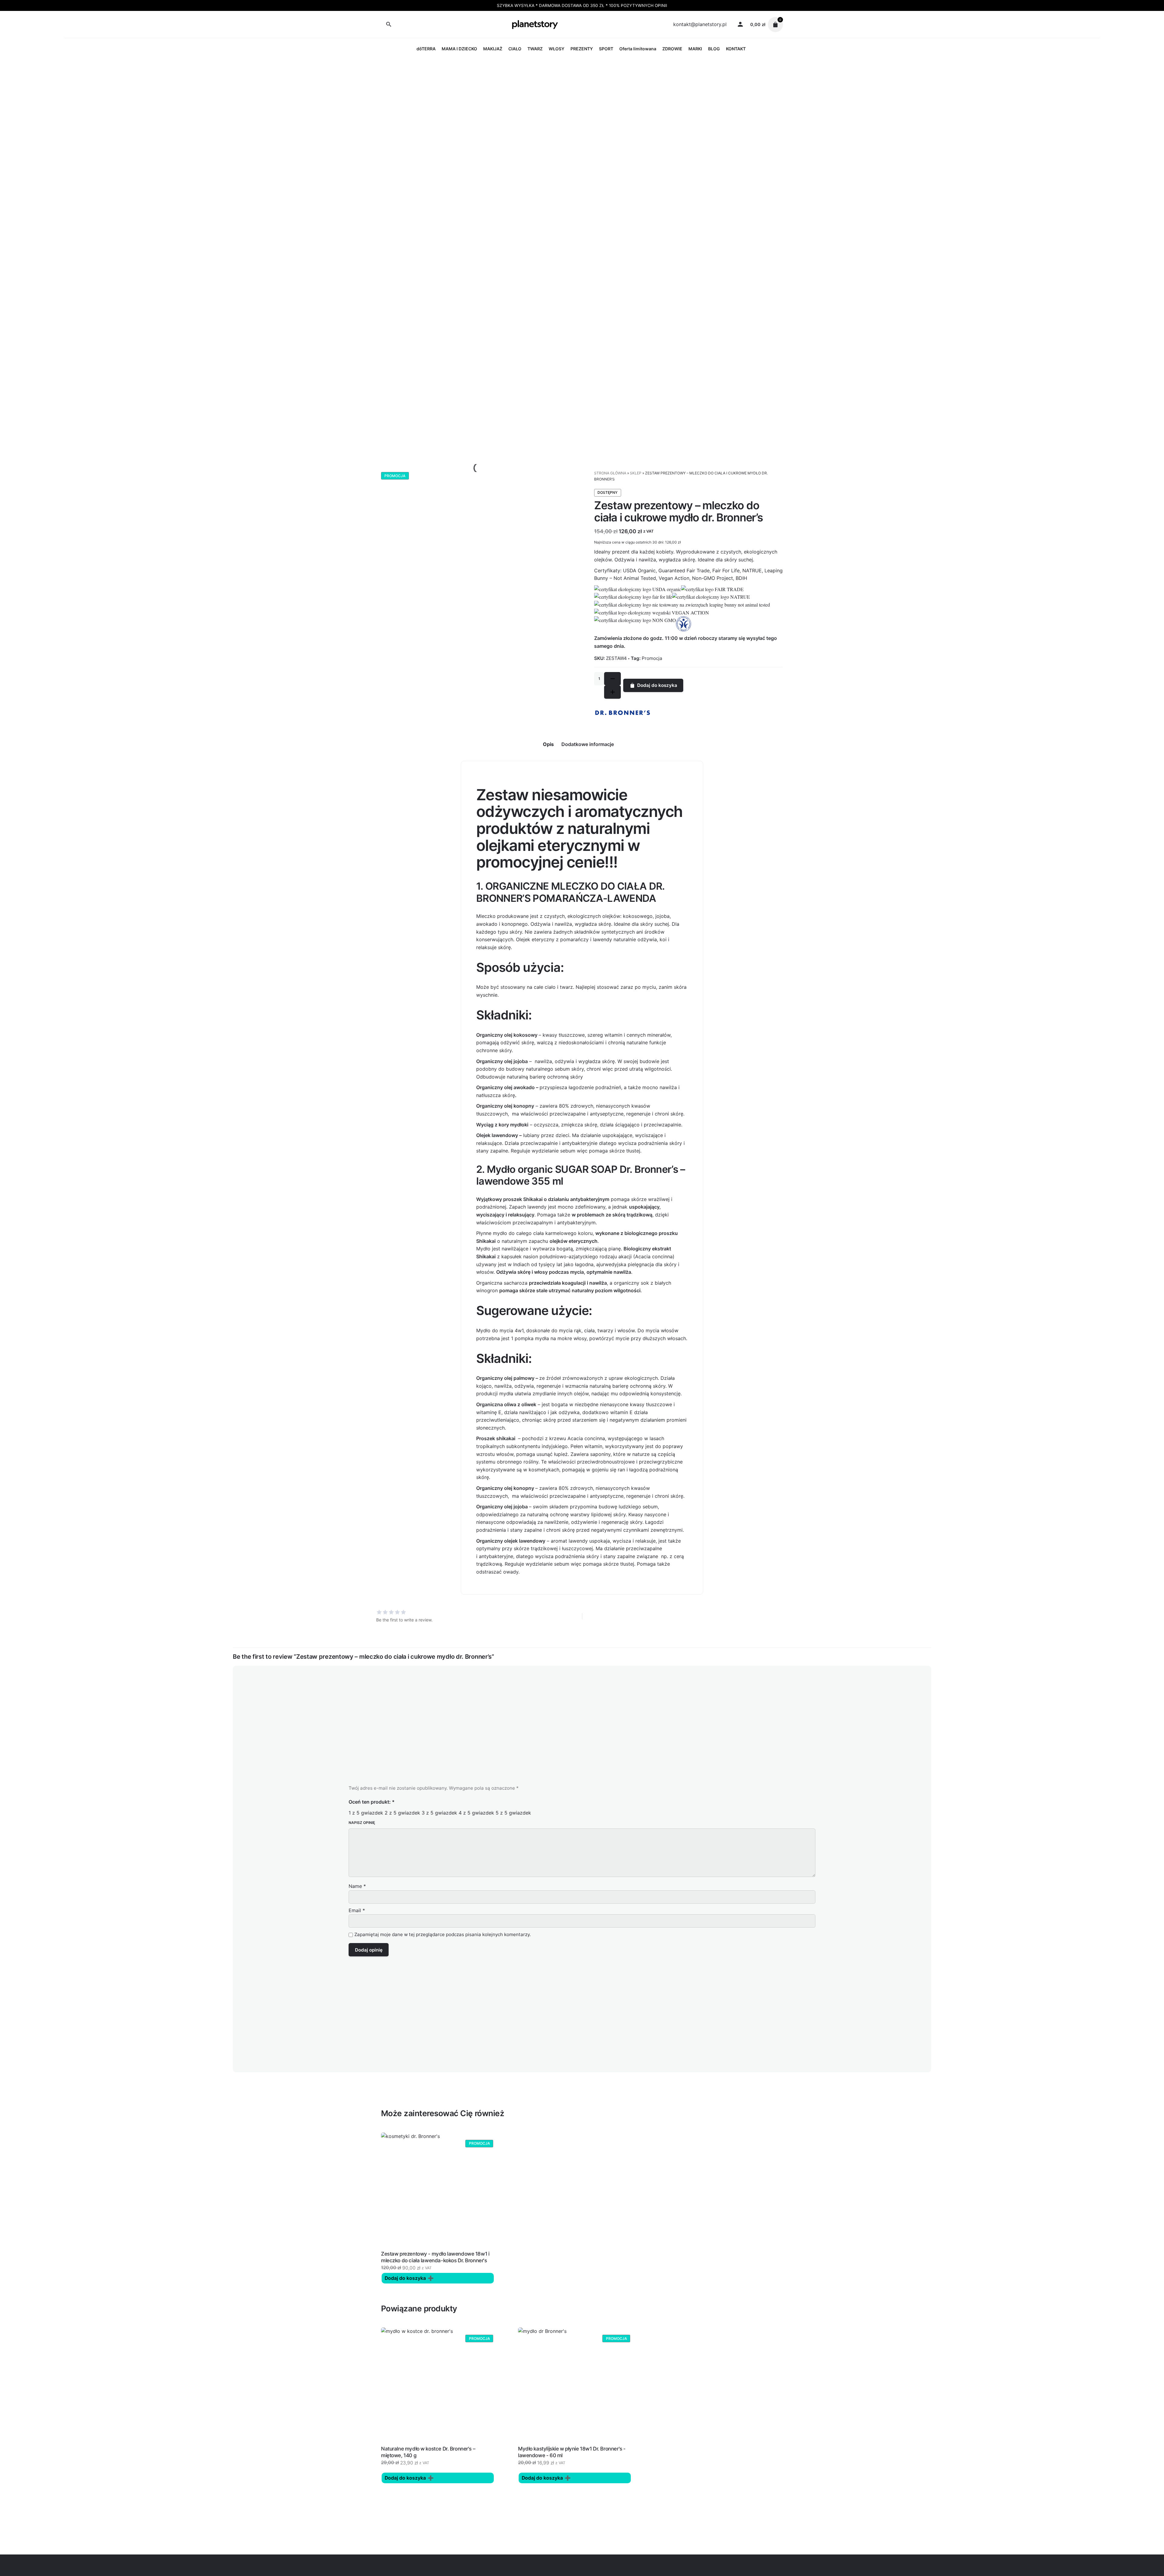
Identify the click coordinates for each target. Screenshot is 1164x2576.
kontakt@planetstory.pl (700, 24)
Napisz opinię (362, 1823)
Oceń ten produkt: (372, 1802)
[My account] (740, 25)
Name (357, 1886)
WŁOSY (557, 49)
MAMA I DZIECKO (459, 49)
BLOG (714, 49)
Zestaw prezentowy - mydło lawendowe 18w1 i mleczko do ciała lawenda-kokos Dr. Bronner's (435, 2257)
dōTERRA (426, 49)
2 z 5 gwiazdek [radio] (402, 1813)
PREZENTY (582, 49)
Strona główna (610, 473)
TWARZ (535, 49)
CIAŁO (515, 49)
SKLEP (636, 473)
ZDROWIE (672, 49)
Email (357, 1910)
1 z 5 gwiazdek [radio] (366, 1813)
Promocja (652, 658)
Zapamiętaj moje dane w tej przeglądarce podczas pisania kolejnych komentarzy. (443, 1935)
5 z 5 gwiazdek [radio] (513, 1813)
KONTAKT (736, 49)
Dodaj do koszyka (657, 685)
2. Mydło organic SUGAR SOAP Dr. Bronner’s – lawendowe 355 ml (581, 1175)
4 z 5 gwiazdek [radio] (476, 1813)
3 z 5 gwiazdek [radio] (439, 1813)
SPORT (606, 49)
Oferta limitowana (638, 49)
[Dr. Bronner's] (623, 713)
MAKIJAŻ (493, 49)
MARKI (695, 49)
